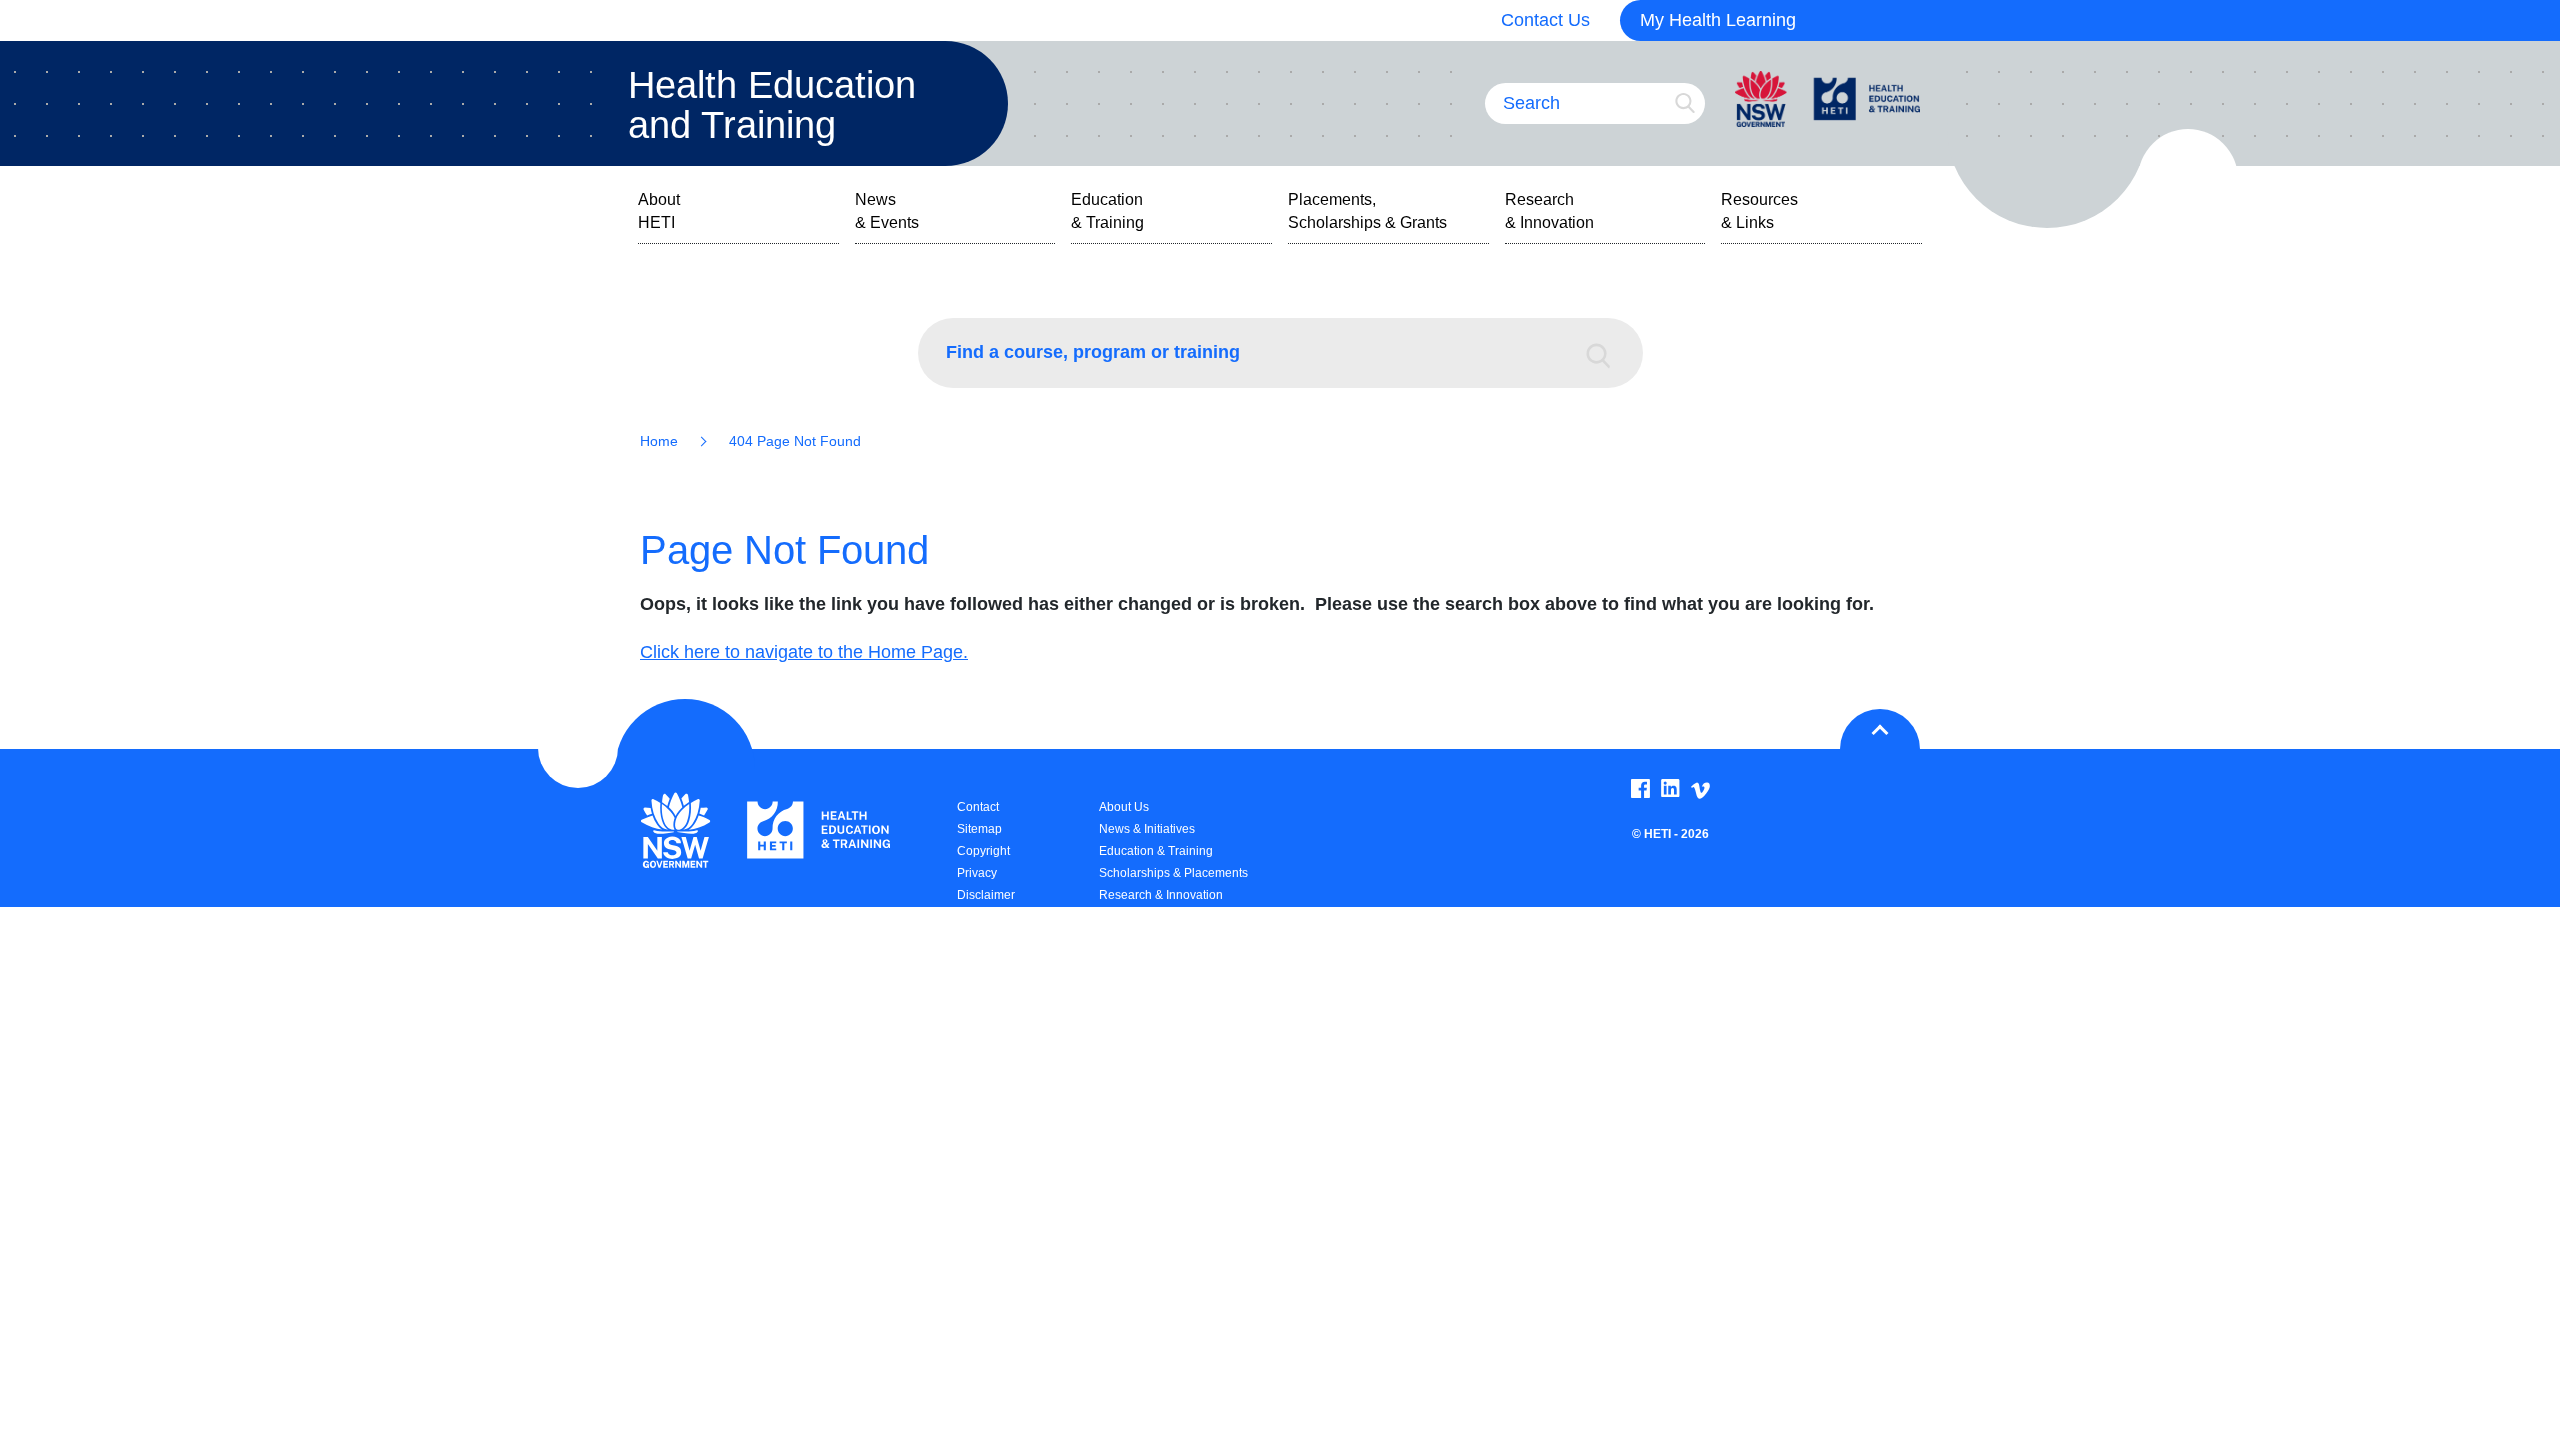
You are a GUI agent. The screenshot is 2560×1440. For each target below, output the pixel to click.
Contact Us (1545, 20)
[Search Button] (1685, 103)
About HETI (659, 210)
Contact (978, 807)
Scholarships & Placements (1173, 873)
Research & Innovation (1549, 210)
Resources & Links (1759, 210)
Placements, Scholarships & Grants (1367, 210)
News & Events (887, 210)
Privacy (977, 873)
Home (659, 441)
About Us (1124, 807)
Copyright (983, 851)
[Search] (1608, 353)
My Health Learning (1718, 20)
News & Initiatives (1147, 829)
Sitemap (979, 829)
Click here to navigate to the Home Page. (804, 652)
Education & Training (1107, 210)
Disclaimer (986, 895)
